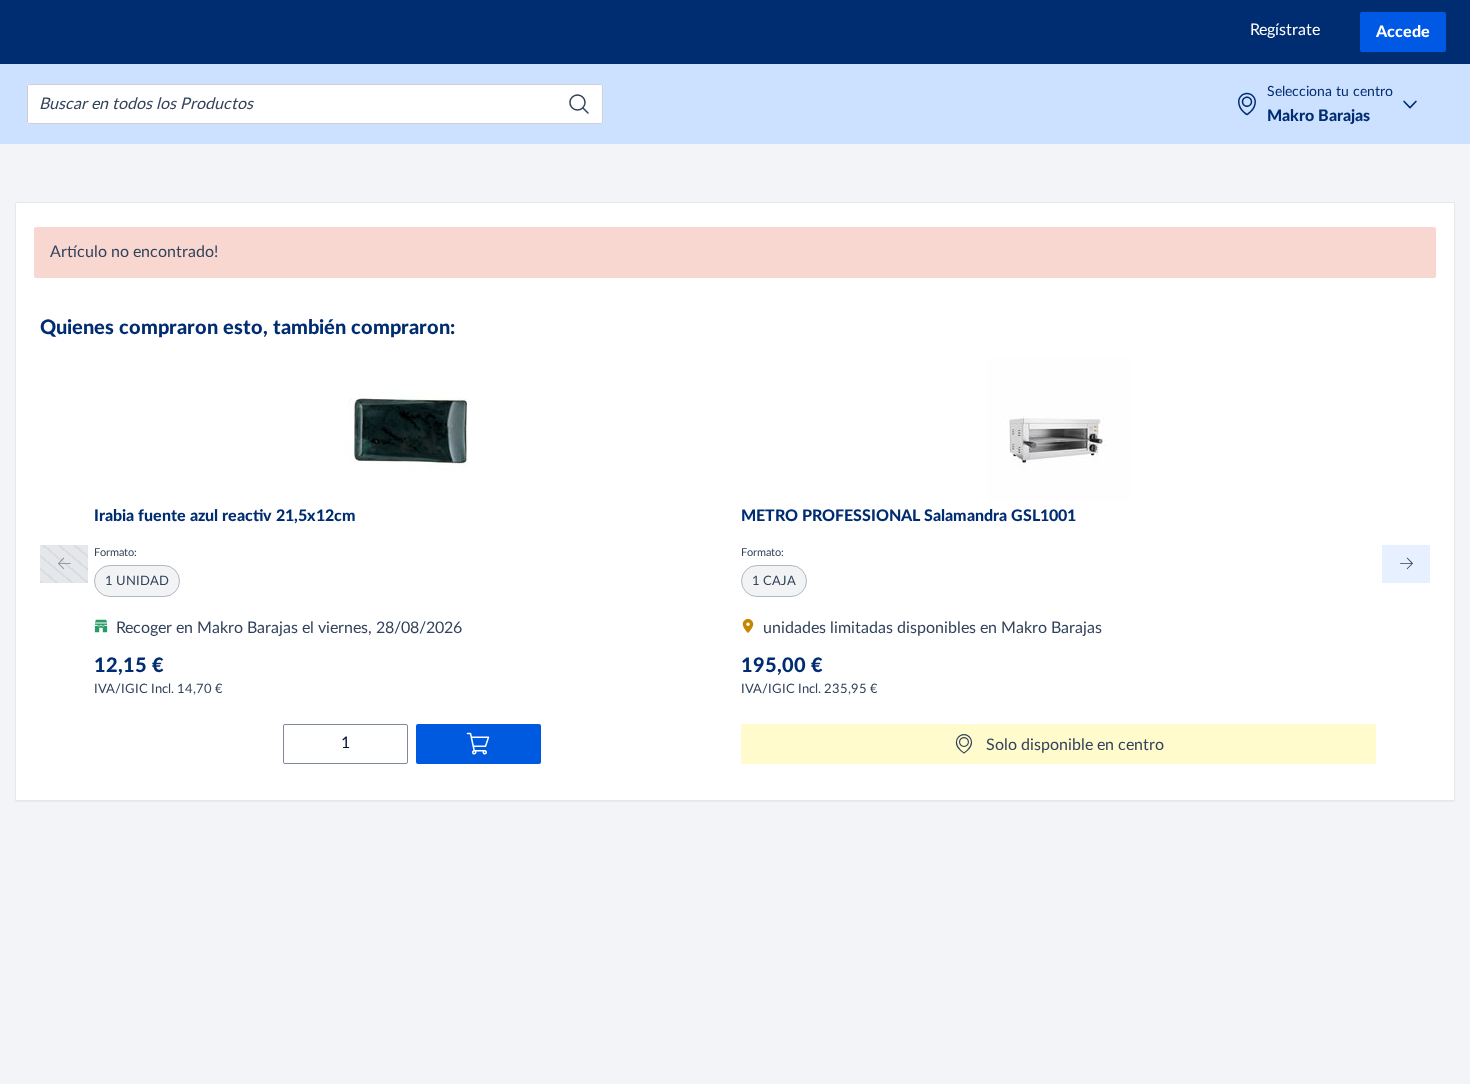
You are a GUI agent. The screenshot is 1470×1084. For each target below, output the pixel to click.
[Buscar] (579, 104)
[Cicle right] (1406, 563)
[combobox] (315, 104)
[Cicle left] (64, 563)
